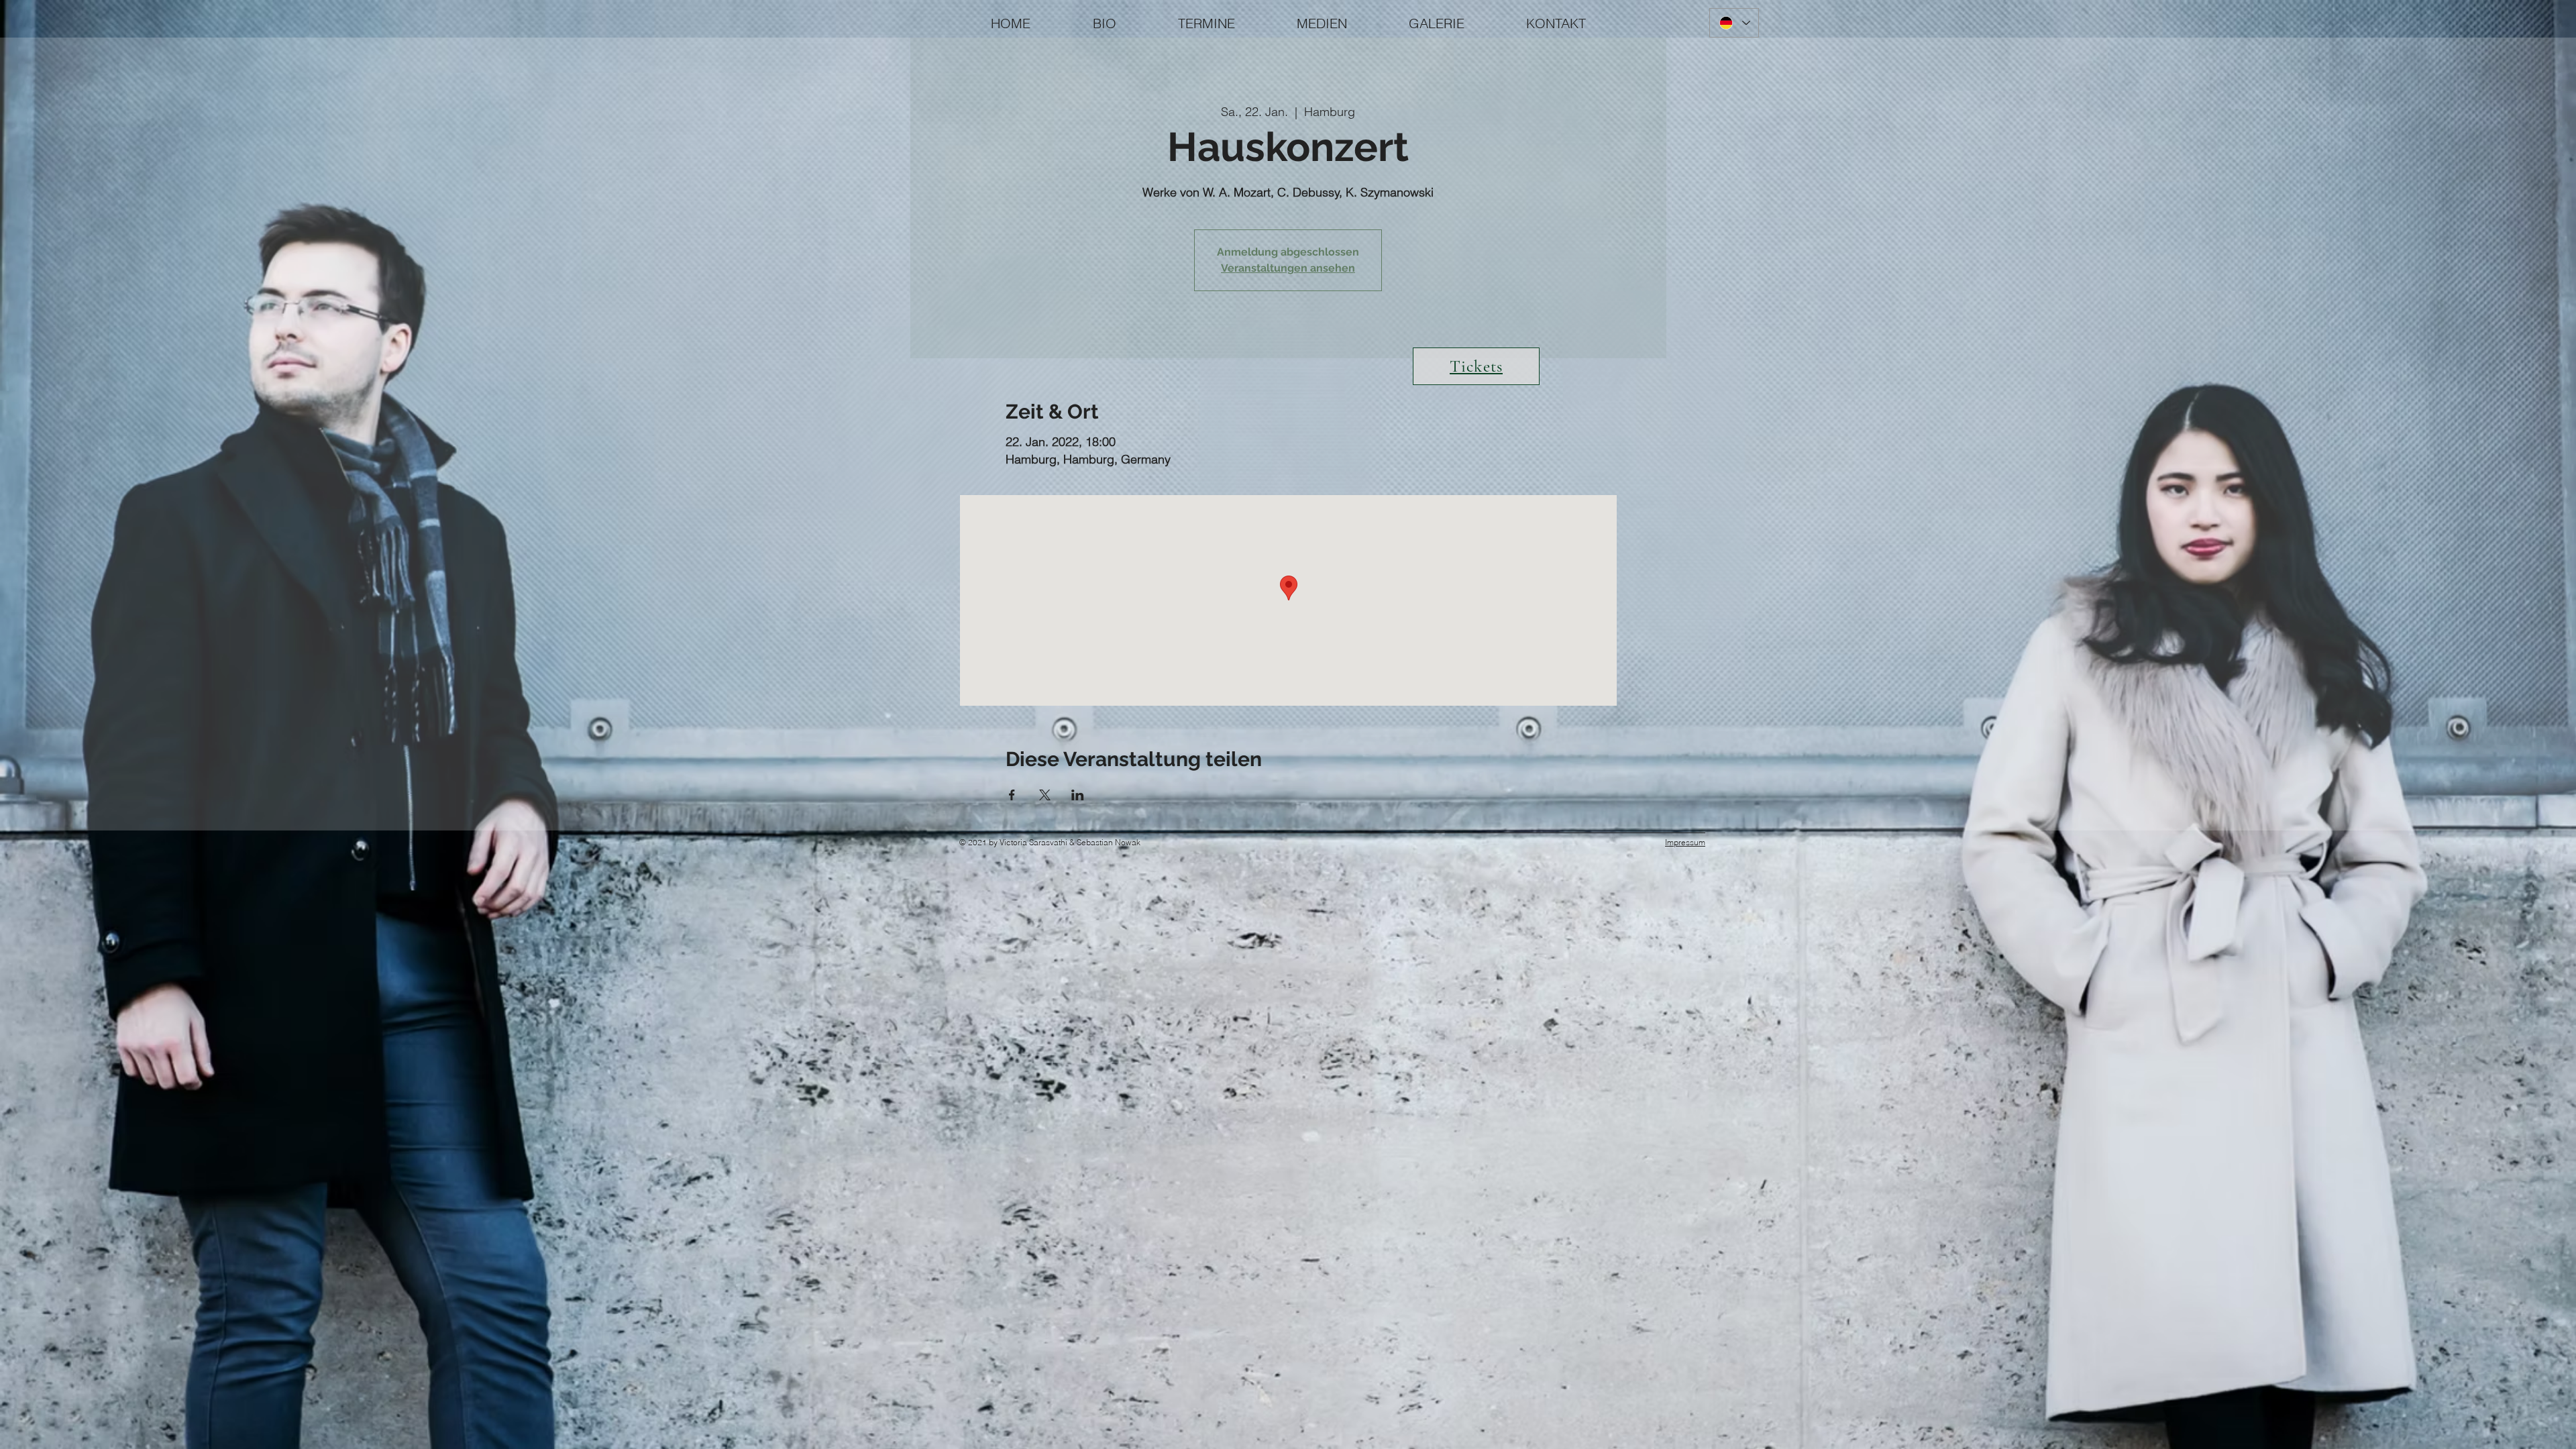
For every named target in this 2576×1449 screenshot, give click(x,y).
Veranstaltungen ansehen (1288, 268)
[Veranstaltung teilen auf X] (1045, 795)
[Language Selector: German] (1734, 23)
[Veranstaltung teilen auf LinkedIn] (1078, 795)
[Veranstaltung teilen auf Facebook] (1012, 795)
